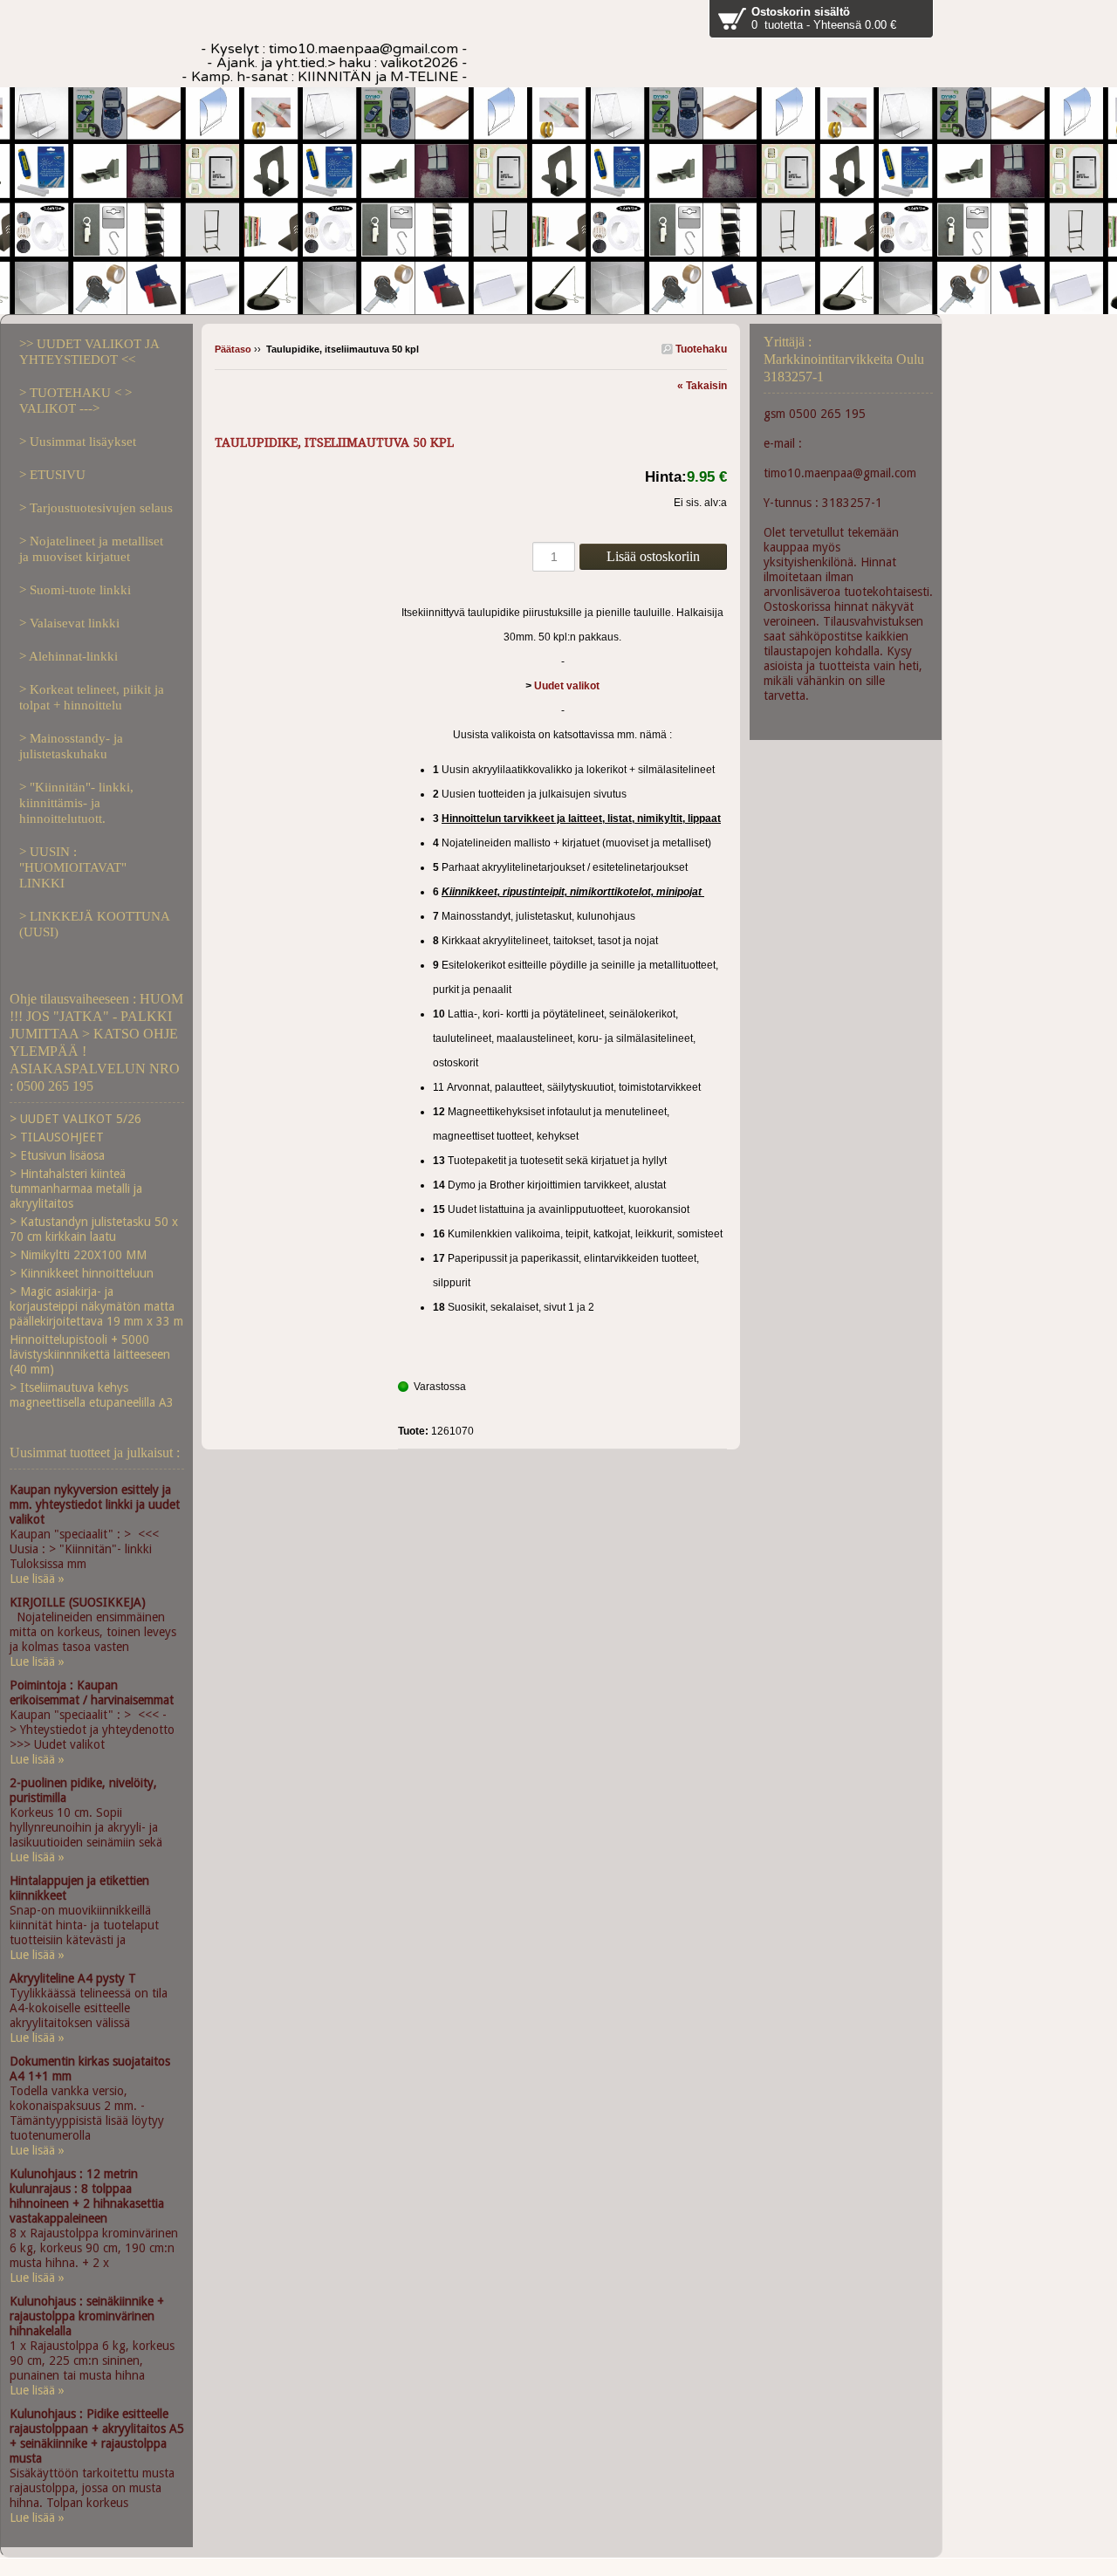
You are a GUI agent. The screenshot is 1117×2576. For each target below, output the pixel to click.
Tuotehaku (700, 349)
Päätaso (233, 349)
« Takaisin (702, 386)
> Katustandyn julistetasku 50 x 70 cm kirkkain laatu (94, 1229)
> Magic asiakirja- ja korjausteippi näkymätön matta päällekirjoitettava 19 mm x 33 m (96, 1306)
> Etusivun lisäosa (57, 1155)
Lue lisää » (37, 1579)
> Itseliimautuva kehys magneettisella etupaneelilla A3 (92, 1395)
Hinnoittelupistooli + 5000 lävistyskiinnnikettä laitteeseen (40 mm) (90, 1354)
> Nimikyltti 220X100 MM (78, 1255)
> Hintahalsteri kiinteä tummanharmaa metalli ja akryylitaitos (76, 1189)
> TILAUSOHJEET (57, 1137)
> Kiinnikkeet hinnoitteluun (82, 1273)
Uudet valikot (567, 686)
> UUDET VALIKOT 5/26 (75, 1119)
